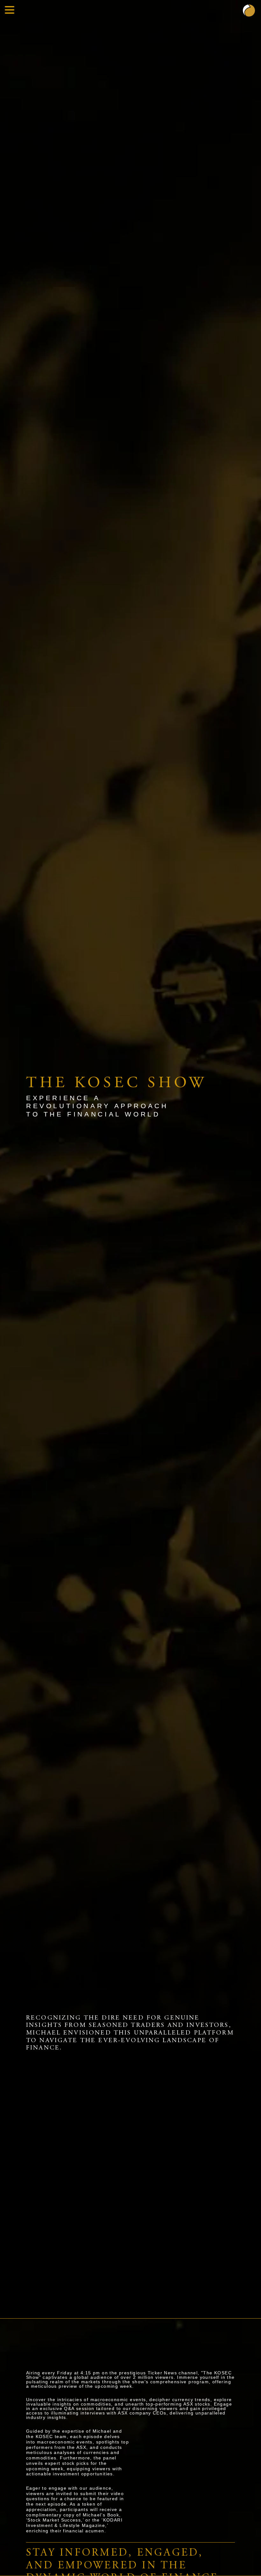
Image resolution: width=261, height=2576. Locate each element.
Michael (102, 2431)
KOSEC (44, 2436)
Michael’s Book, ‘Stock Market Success (74, 2518)
